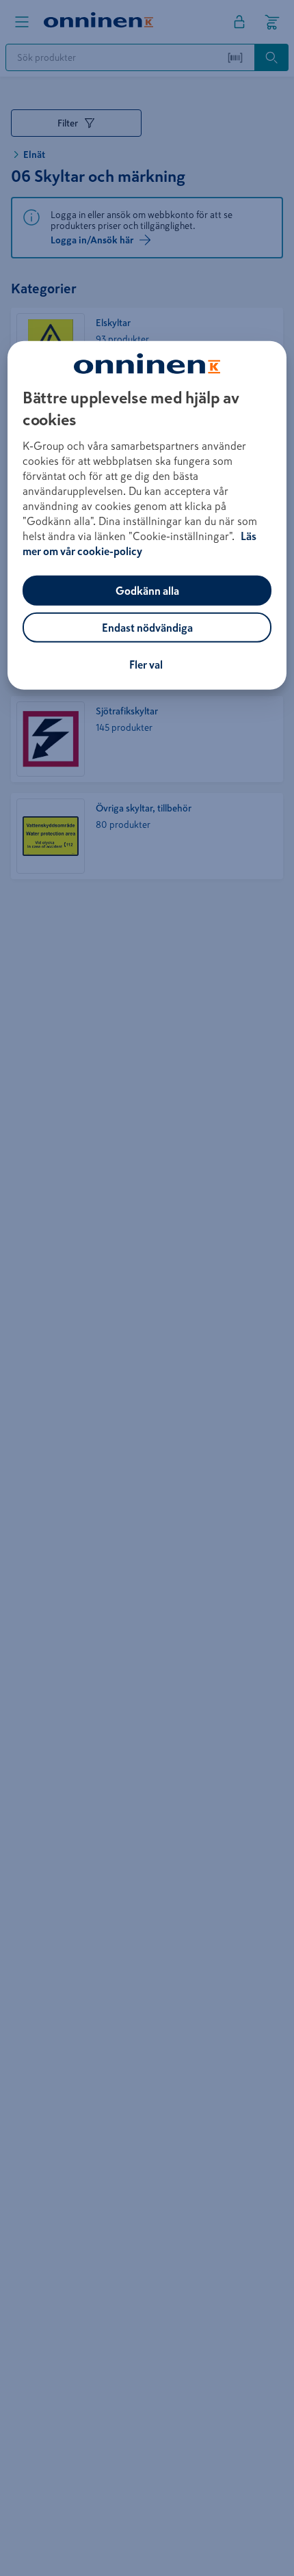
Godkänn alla (147, 591)
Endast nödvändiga (147, 628)
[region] (147, 515)
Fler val (146, 665)
